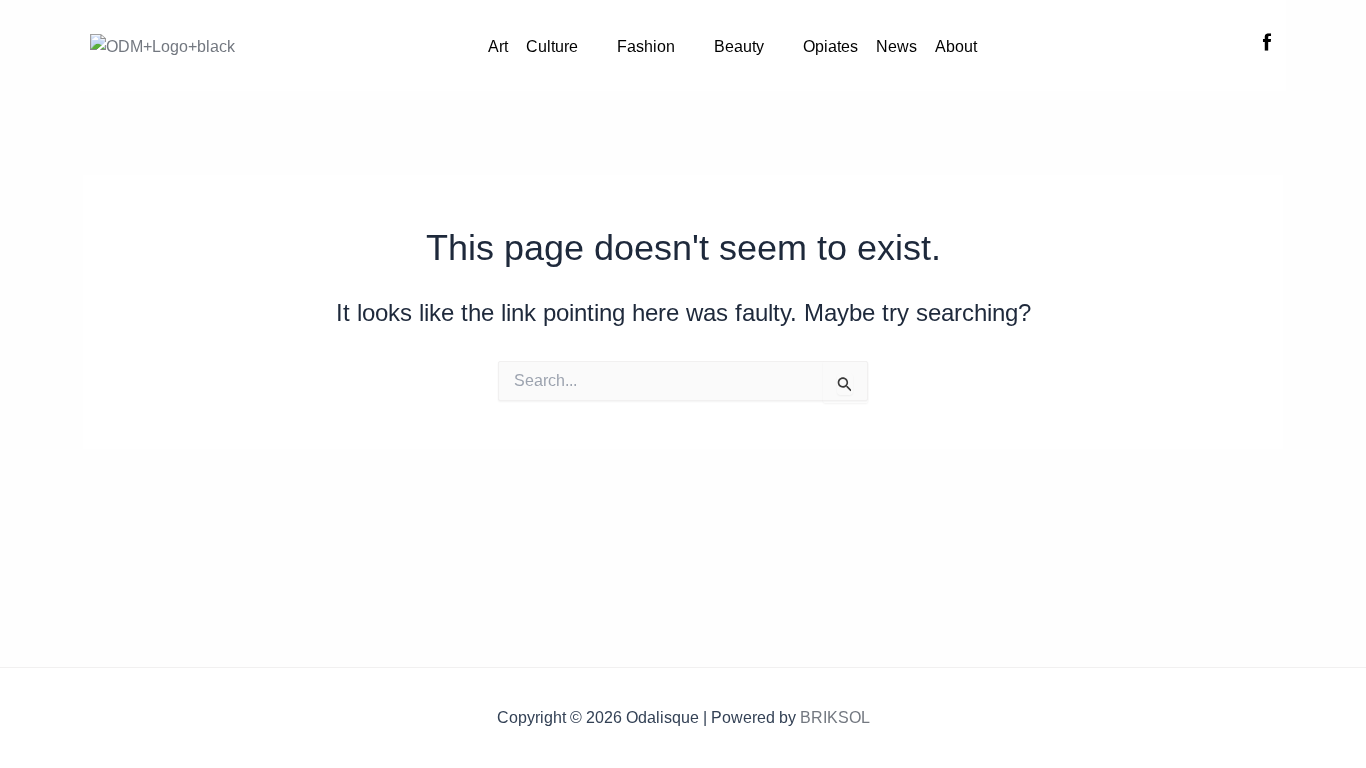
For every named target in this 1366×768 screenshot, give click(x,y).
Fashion (646, 46)
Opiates (830, 46)
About (956, 46)
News (896, 46)
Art (498, 46)
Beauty (739, 46)
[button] (562, 47)
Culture (552, 46)
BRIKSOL (835, 717)
